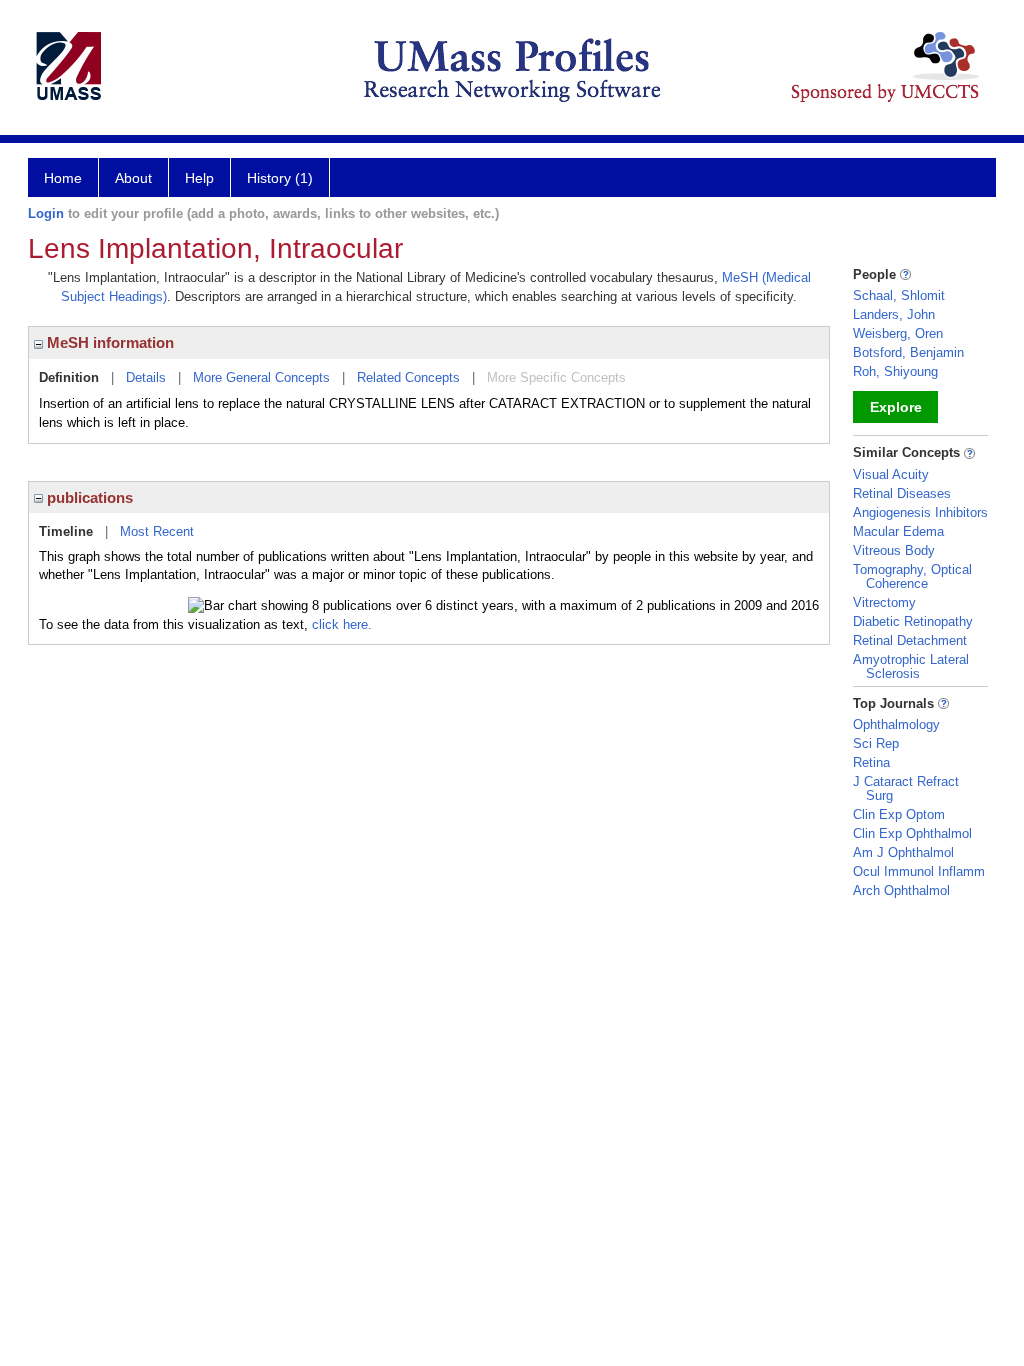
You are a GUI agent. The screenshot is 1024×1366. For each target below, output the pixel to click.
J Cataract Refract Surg (906, 788)
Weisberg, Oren (898, 333)
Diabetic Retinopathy (913, 621)
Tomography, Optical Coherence (912, 576)
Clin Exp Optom (899, 814)
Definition (69, 377)
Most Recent (157, 531)
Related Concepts (408, 377)
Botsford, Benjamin (908, 352)
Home (63, 178)
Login (46, 213)
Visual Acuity (891, 474)
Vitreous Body (894, 550)
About (133, 178)
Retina (871, 762)
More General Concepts (261, 377)
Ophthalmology (896, 724)
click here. (342, 624)
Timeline (66, 531)
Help (199, 178)
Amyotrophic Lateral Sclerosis (911, 666)
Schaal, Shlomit (899, 295)
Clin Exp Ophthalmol (912, 833)
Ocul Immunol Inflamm (919, 871)
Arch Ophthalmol (901, 890)
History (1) (280, 178)
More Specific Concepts (556, 377)
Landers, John (894, 314)
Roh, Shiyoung (895, 371)
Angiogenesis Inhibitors (920, 512)
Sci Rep (876, 743)
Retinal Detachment (910, 640)
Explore (896, 407)
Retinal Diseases (902, 493)
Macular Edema (898, 531)
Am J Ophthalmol (903, 852)
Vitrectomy (884, 602)
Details (146, 377)
